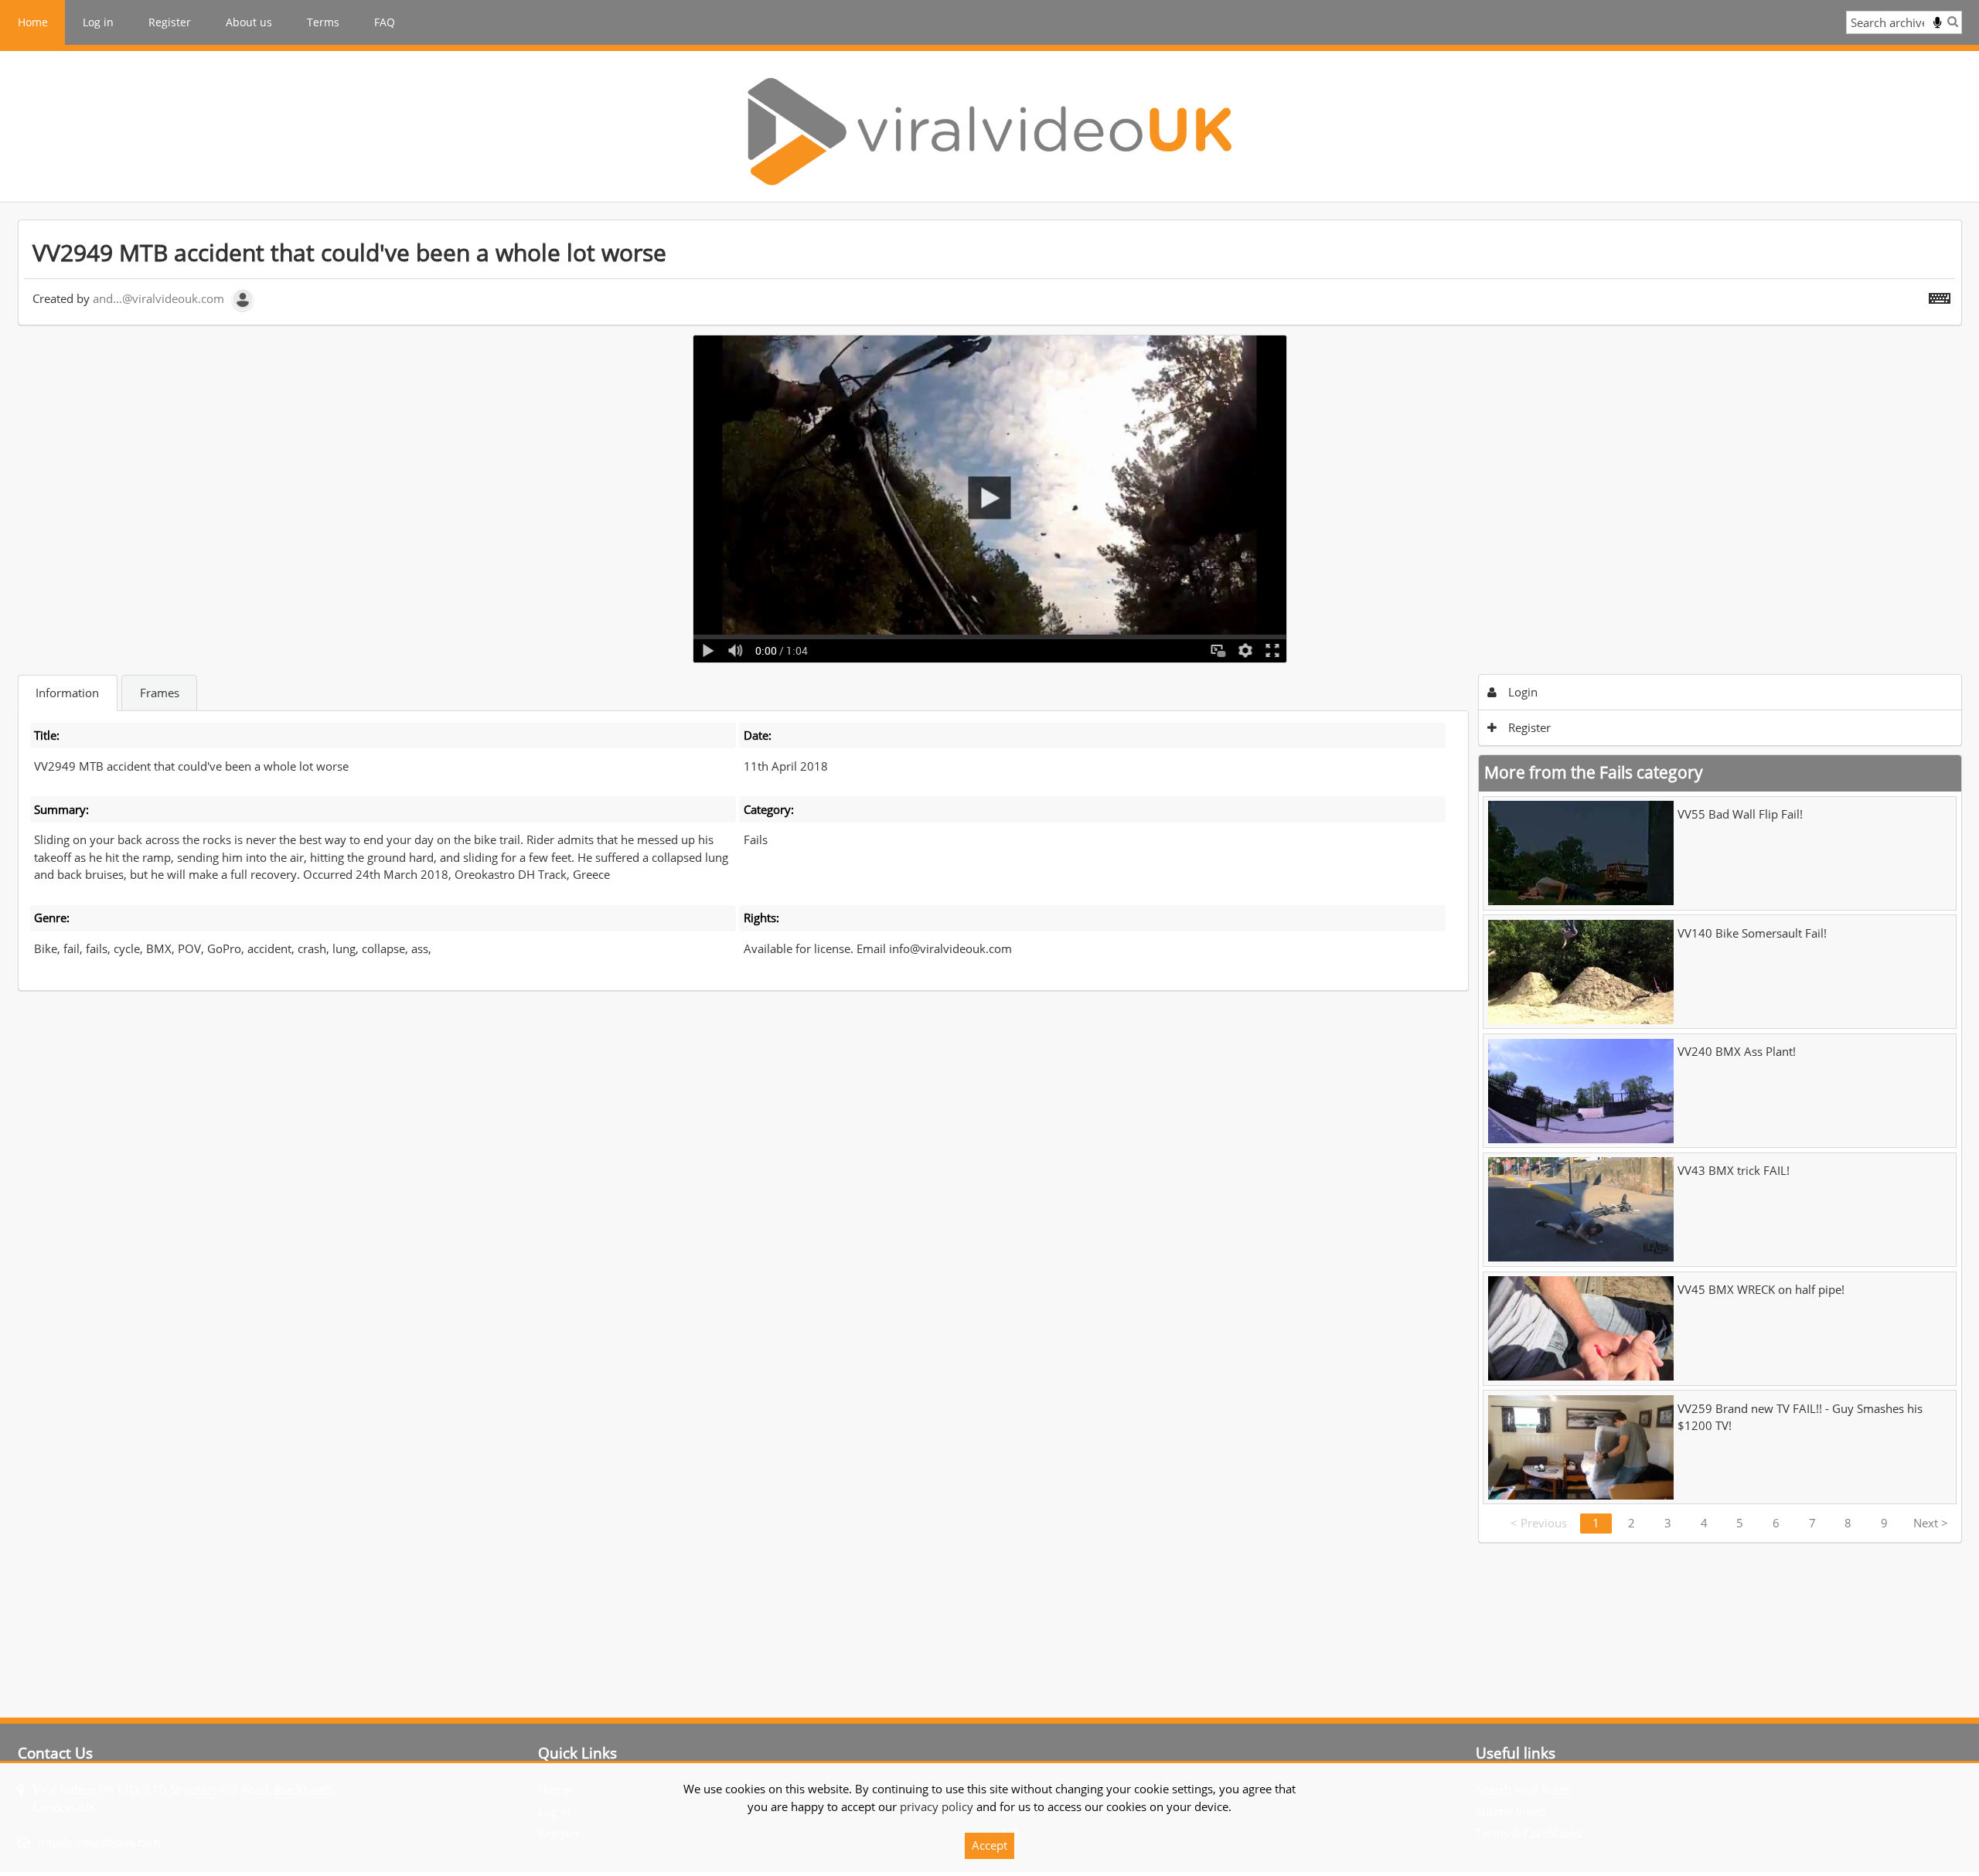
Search (1953, 21)
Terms (323, 22)
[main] (990, 881)
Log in (98, 22)
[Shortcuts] (1940, 295)
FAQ (385, 22)
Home (33, 22)
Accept (989, 1845)
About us (249, 22)
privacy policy (937, 1806)
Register (170, 22)
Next (1931, 1523)
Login (1521, 692)
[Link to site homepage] (989, 131)
